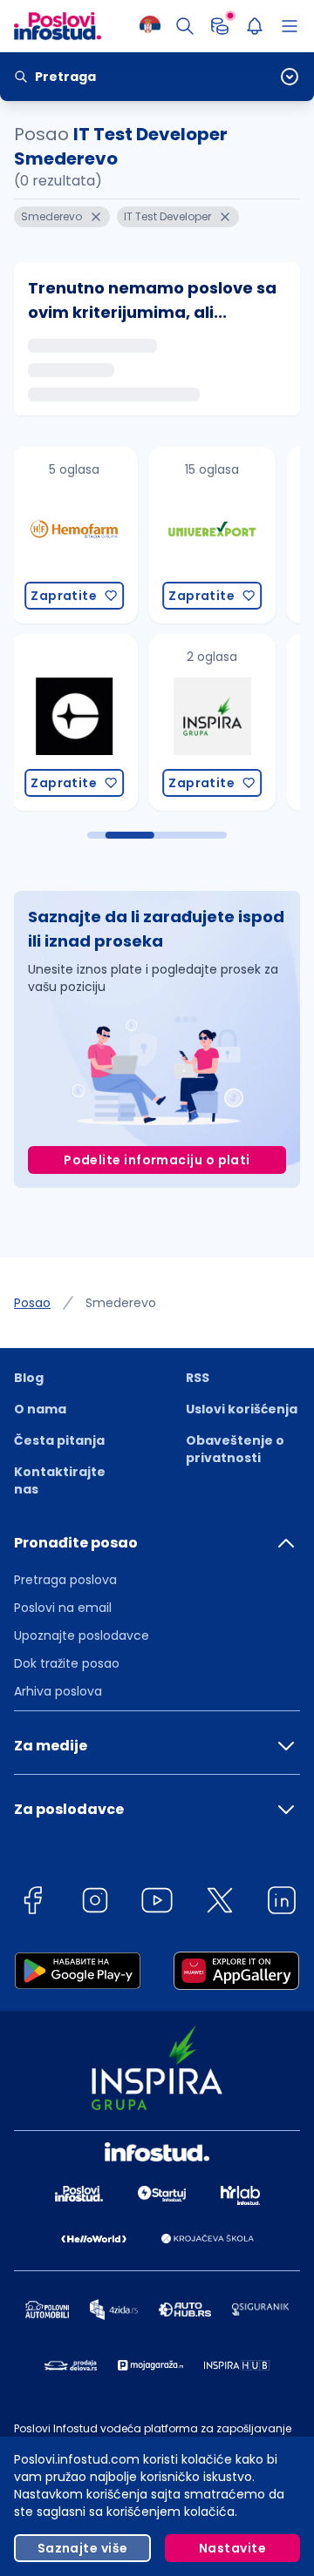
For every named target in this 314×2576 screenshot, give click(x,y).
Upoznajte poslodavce (82, 1635)
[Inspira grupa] (212, 722)
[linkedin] (282, 1903)
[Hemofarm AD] (74, 535)
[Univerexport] (212, 535)
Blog (29, 1378)
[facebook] (32, 1903)
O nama (40, 1409)
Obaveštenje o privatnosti (235, 1449)
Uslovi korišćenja (242, 1409)
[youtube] (157, 1903)
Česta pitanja (59, 1440)
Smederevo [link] (121, 1303)
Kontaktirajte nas (60, 1480)
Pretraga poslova (65, 1580)
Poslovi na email (63, 1608)
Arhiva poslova (58, 1691)
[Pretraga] (185, 26)
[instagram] (95, 1903)
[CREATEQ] (74, 722)
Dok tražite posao (67, 1663)
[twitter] (220, 1903)
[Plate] (220, 26)
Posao (32, 1303)
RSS (198, 1378)
